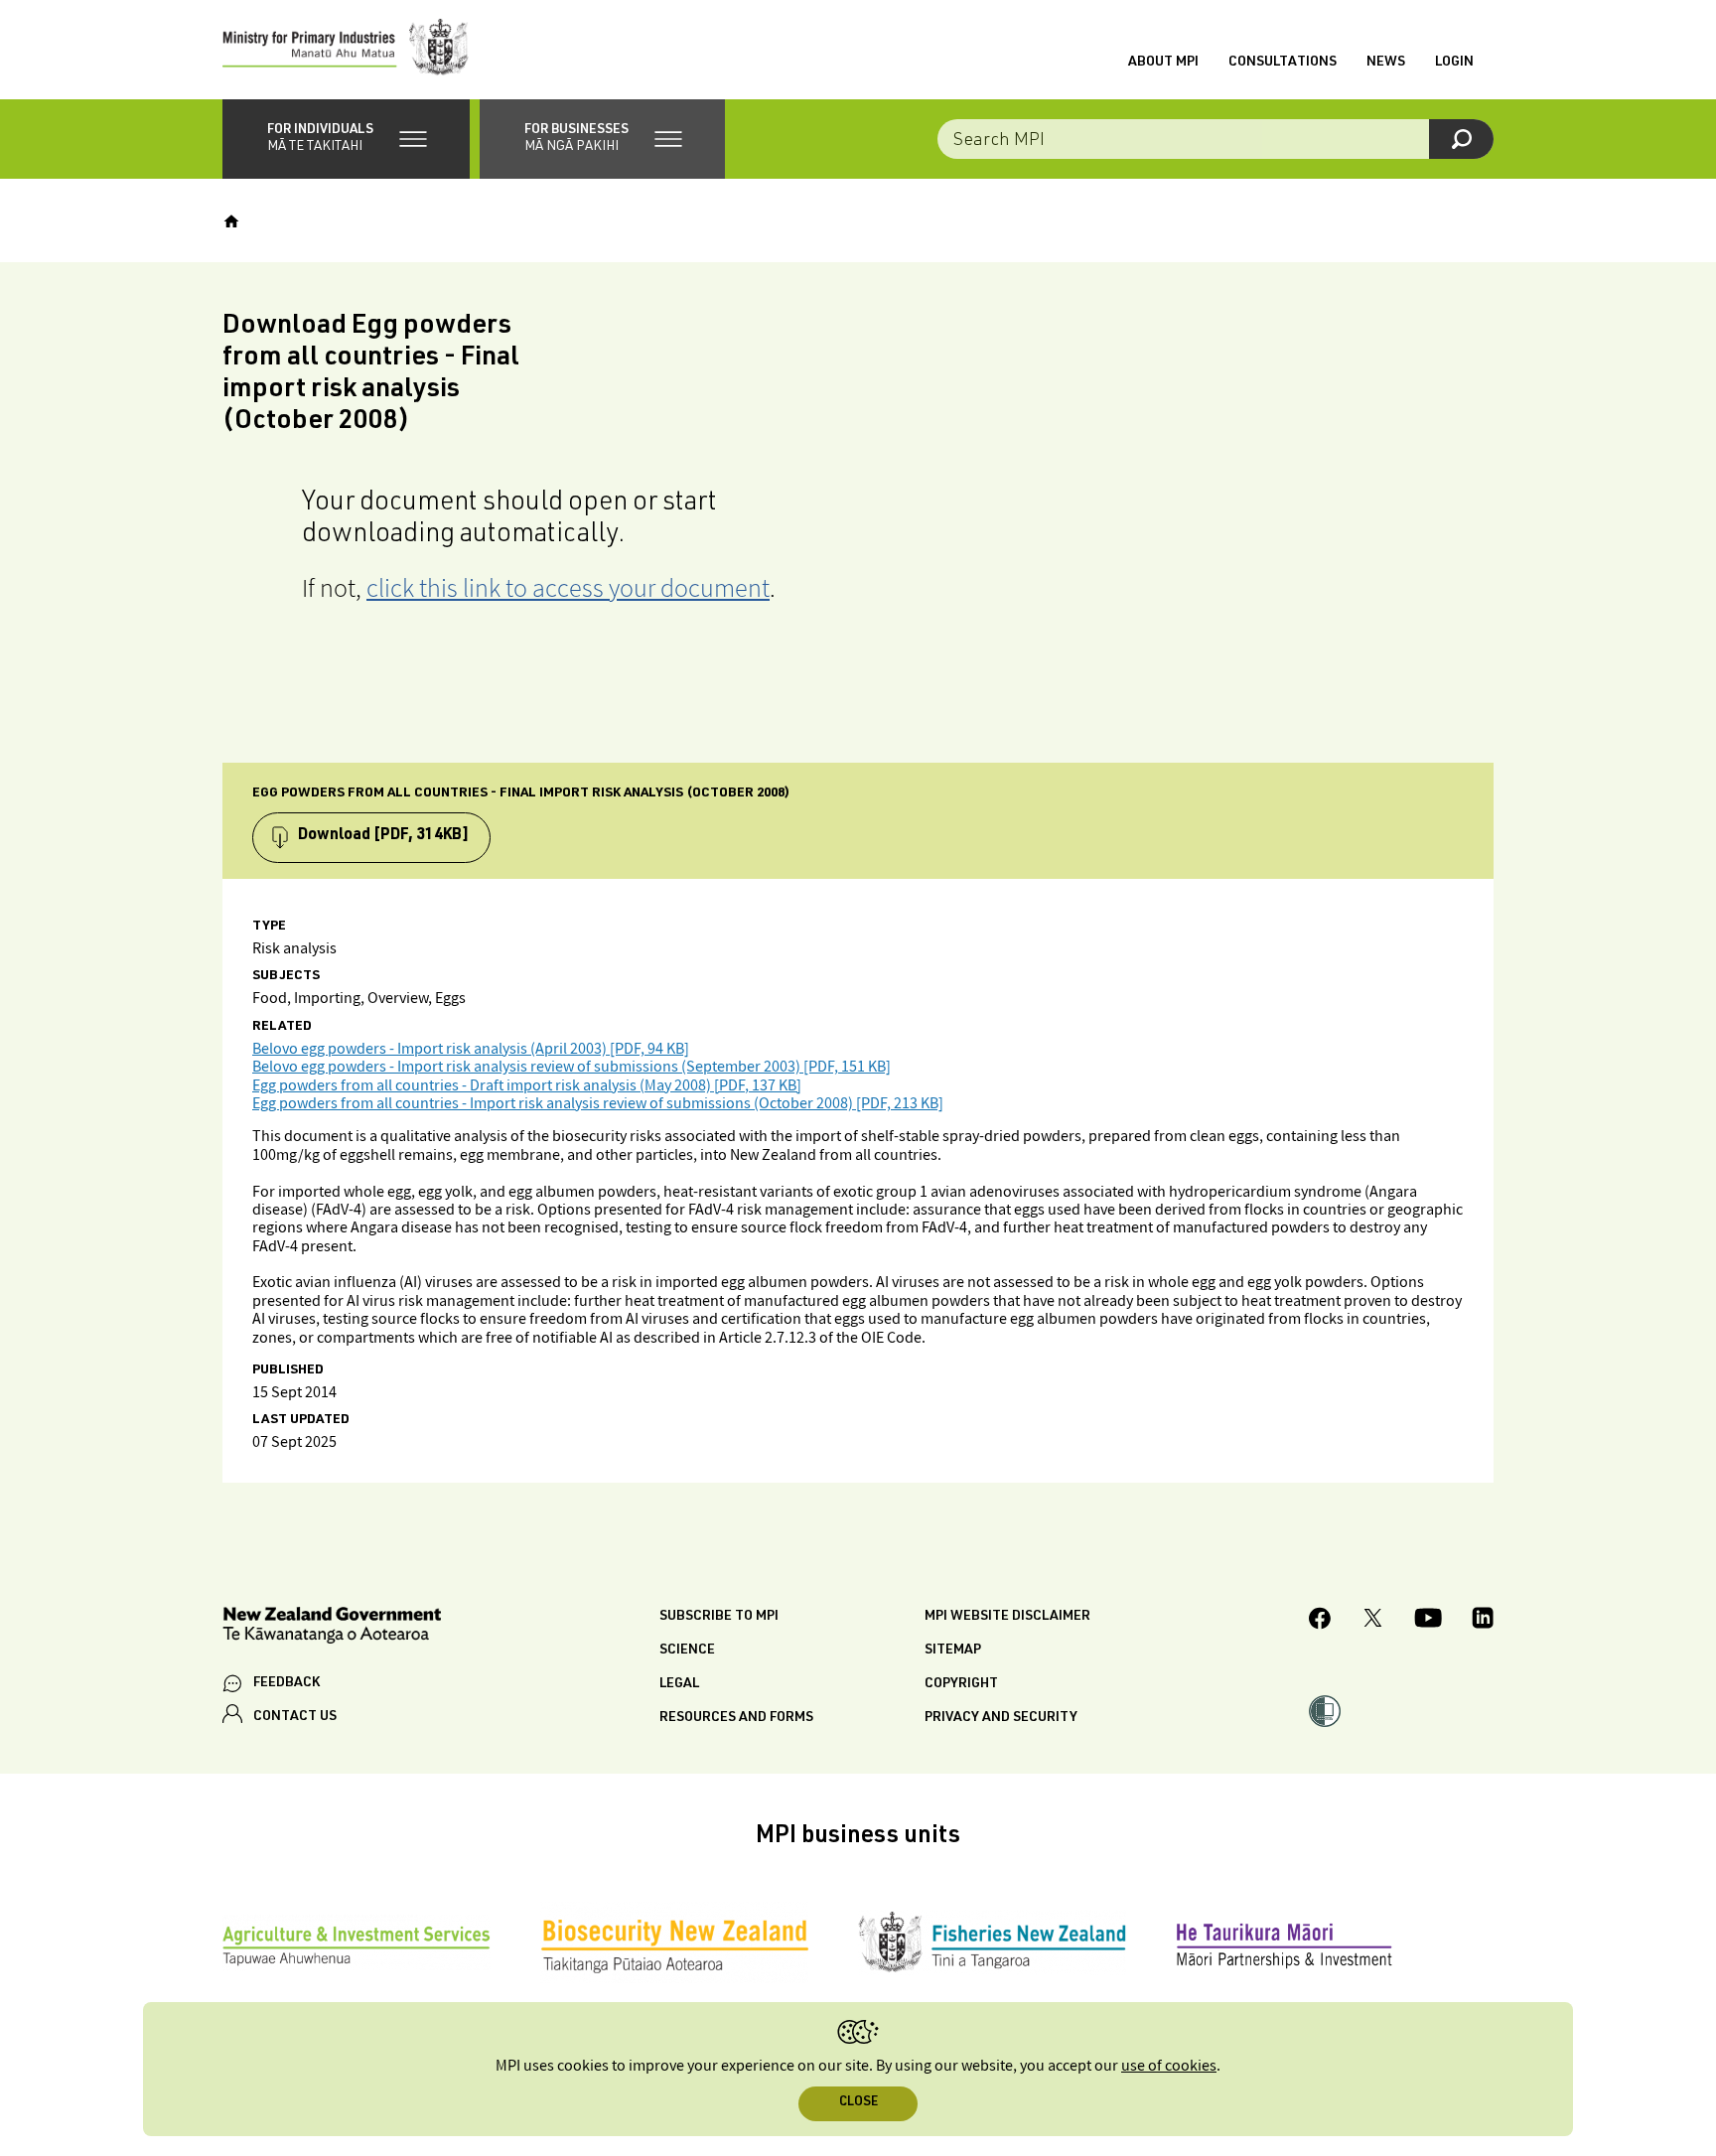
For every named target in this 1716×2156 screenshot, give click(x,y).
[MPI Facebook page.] (1320, 1621)
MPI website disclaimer (1007, 1617)
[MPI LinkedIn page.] (1483, 1621)
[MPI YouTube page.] (1428, 1621)
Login (1454, 63)
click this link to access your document (568, 587)
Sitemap (953, 1651)
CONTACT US (295, 1717)
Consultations (1283, 63)
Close (858, 2103)
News (1386, 63)
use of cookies (1169, 2066)
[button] (346, 139)
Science (687, 1651)
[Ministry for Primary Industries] (346, 50)
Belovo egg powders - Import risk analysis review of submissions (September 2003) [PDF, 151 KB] (572, 1067)
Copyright (961, 1684)
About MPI (1163, 63)
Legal (679, 1684)
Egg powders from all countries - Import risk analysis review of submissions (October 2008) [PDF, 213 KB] (598, 1104)
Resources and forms (736, 1718)
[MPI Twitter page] (1373, 1621)
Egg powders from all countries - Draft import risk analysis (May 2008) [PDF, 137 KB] (527, 1086)
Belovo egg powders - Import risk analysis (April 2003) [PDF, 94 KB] (471, 1049)
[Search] (1461, 139)
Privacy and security (1001, 1718)
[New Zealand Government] (332, 1628)
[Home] (231, 221)
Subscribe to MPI (719, 1617)
